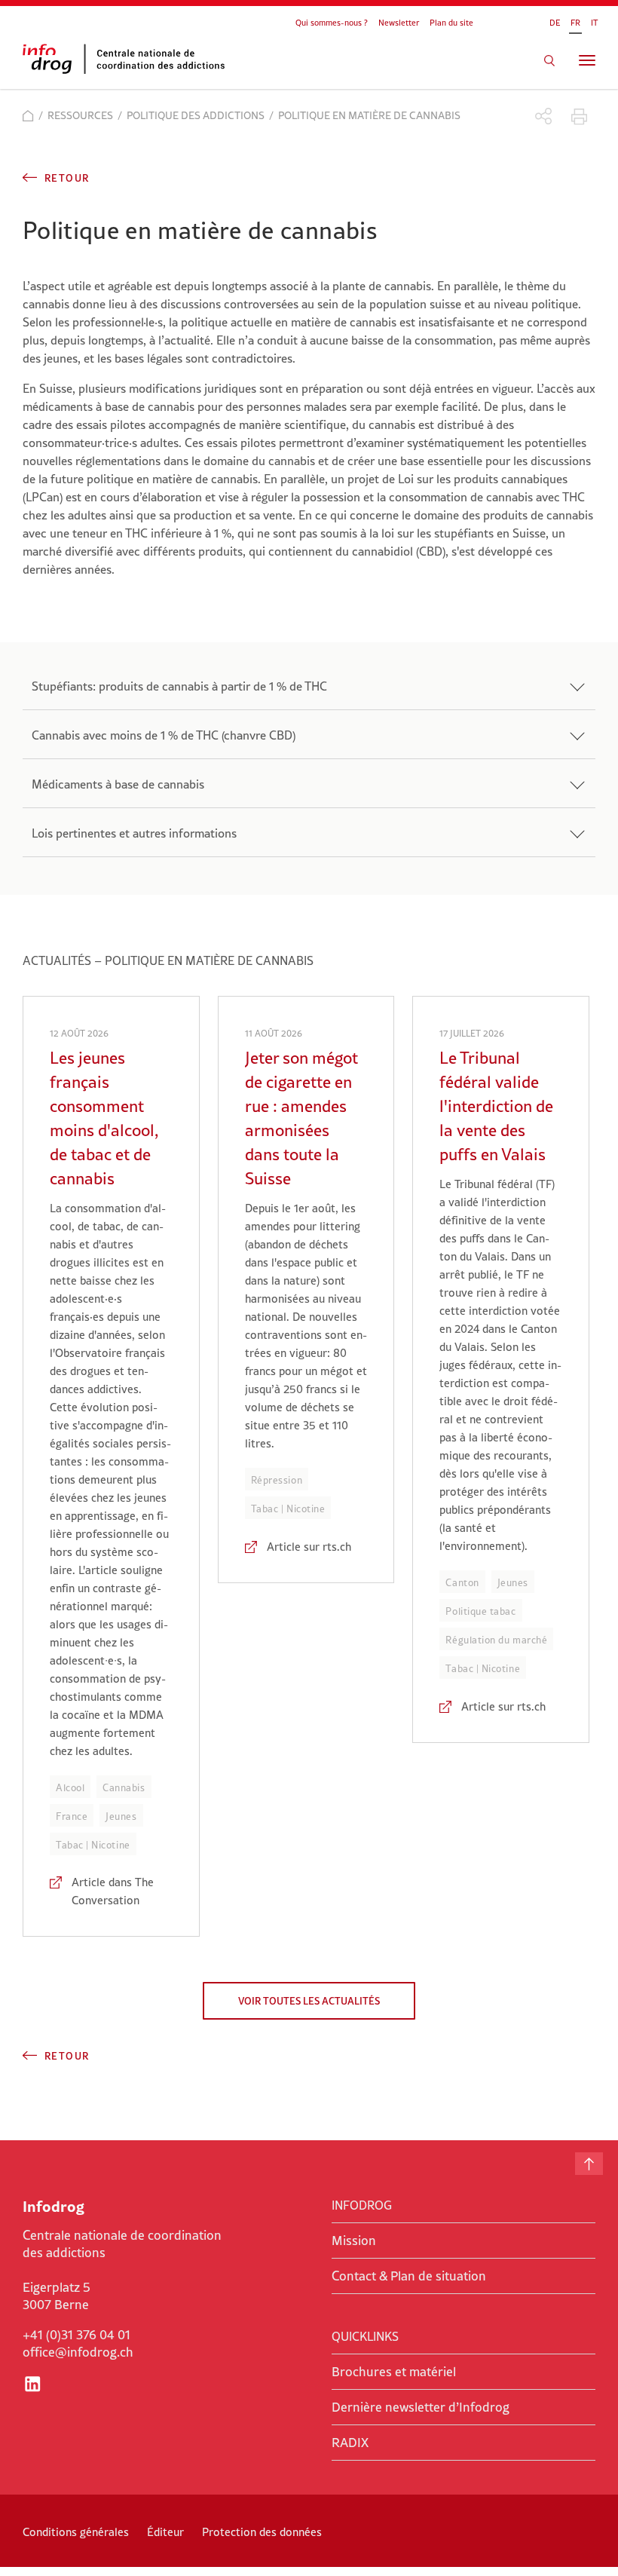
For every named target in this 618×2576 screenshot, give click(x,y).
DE (555, 23)
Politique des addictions (196, 115)
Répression (277, 1480)
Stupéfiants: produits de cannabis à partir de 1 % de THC (179, 686)
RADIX (350, 2443)
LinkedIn (32, 2384)
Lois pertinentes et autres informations (134, 833)
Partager (544, 116)
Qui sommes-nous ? (332, 23)
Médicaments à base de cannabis (118, 784)
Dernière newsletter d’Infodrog (421, 2407)
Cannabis (124, 1787)
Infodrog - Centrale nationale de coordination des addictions (136, 59)
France (72, 1816)
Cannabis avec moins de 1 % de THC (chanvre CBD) (164, 735)
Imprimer (579, 116)
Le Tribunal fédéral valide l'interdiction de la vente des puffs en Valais (496, 1106)
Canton (462, 1582)
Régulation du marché (496, 1640)
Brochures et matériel (394, 2372)
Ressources (80, 115)
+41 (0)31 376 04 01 (76, 2335)
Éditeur (165, 2532)
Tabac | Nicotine (93, 1845)
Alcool (70, 1787)
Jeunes (121, 1816)
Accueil (28, 116)
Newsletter (399, 23)
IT (594, 23)
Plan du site (451, 23)
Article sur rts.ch (309, 1547)
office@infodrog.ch (78, 2352)
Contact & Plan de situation (409, 2276)
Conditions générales (76, 2532)
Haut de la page (589, 2164)
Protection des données (262, 2532)
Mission (354, 2241)
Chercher (549, 60)
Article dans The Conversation (113, 1891)
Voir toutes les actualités (309, 2001)
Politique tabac (480, 1611)
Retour (67, 178)
